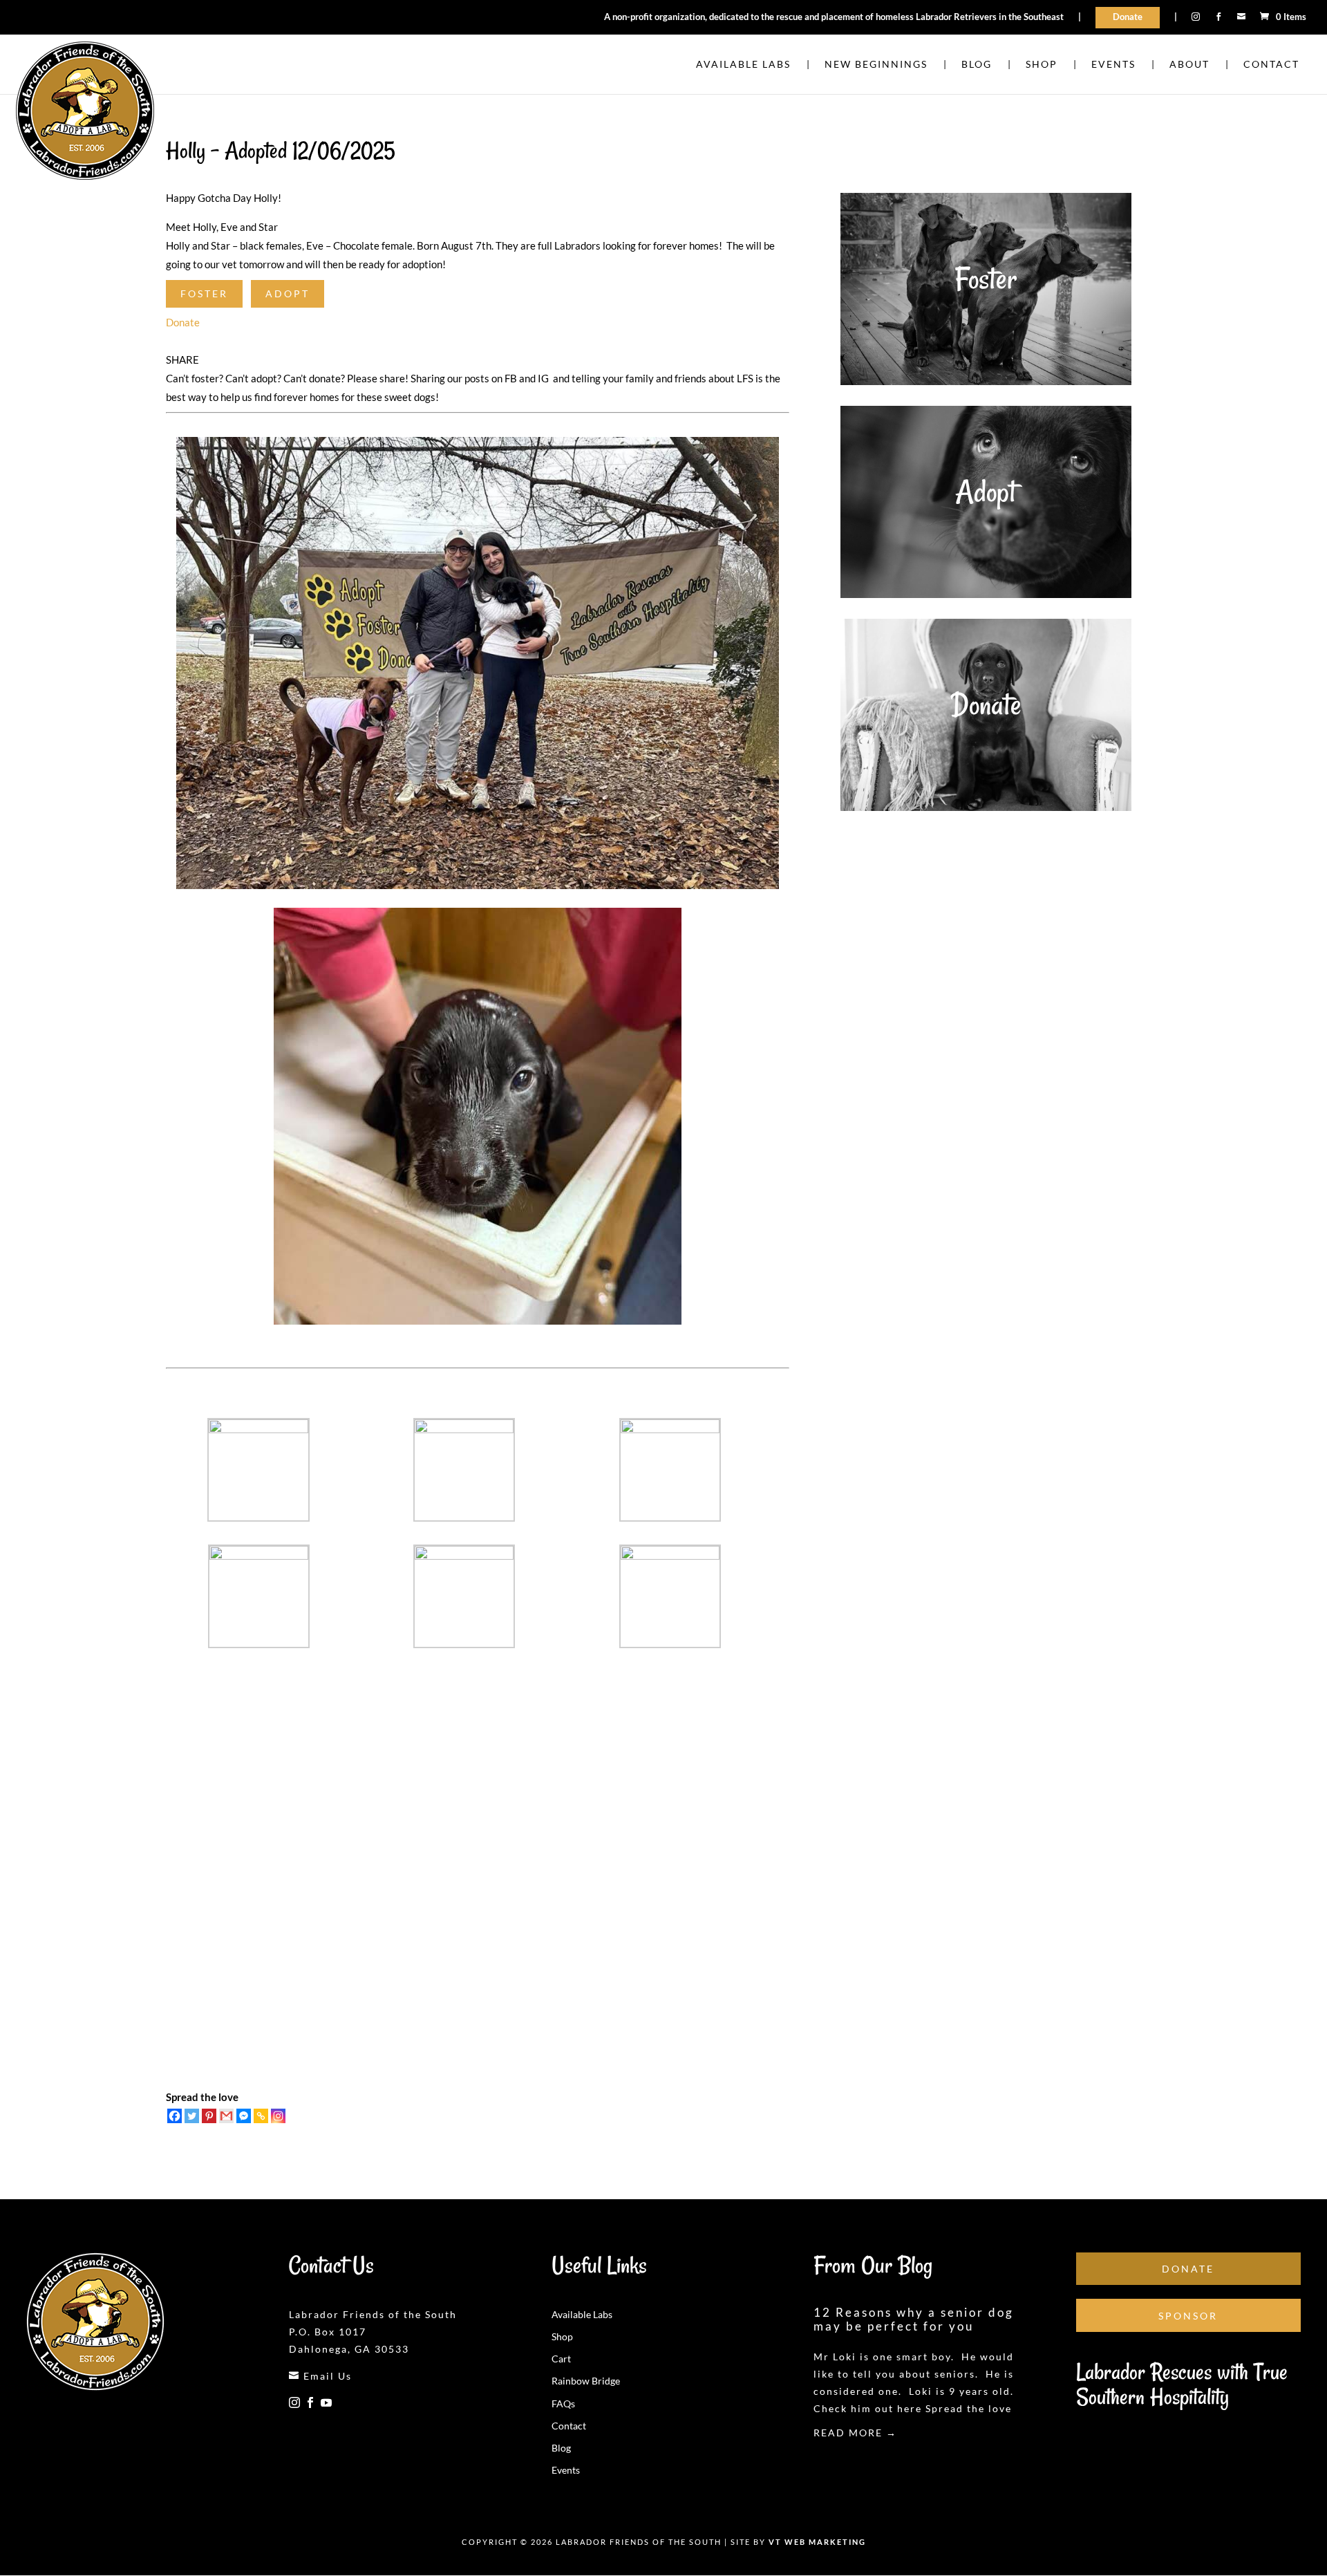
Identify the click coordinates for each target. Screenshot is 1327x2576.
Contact (569, 2426)
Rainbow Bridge (586, 2381)
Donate (1128, 17)
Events (566, 2470)
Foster (204, 293)
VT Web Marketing (817, 2542)
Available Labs (582, 2314)
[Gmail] (226, 2116)
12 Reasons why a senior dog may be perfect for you (914, 2319)
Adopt (288, 293)
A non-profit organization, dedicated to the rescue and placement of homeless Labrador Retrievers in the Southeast (834, 17)
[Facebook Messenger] (244, 2116)
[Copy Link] (261, 2116)
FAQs (563, 2404)
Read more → (855, 2433)
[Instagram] (278, 2116)
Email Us (320, 2376)
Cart (561, 2359)
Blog (561, 2448)
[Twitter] (192, 2116)
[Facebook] (175, 2116)
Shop (562, 2336)
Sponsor (1188, 2316)
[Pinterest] (209, 2116)
